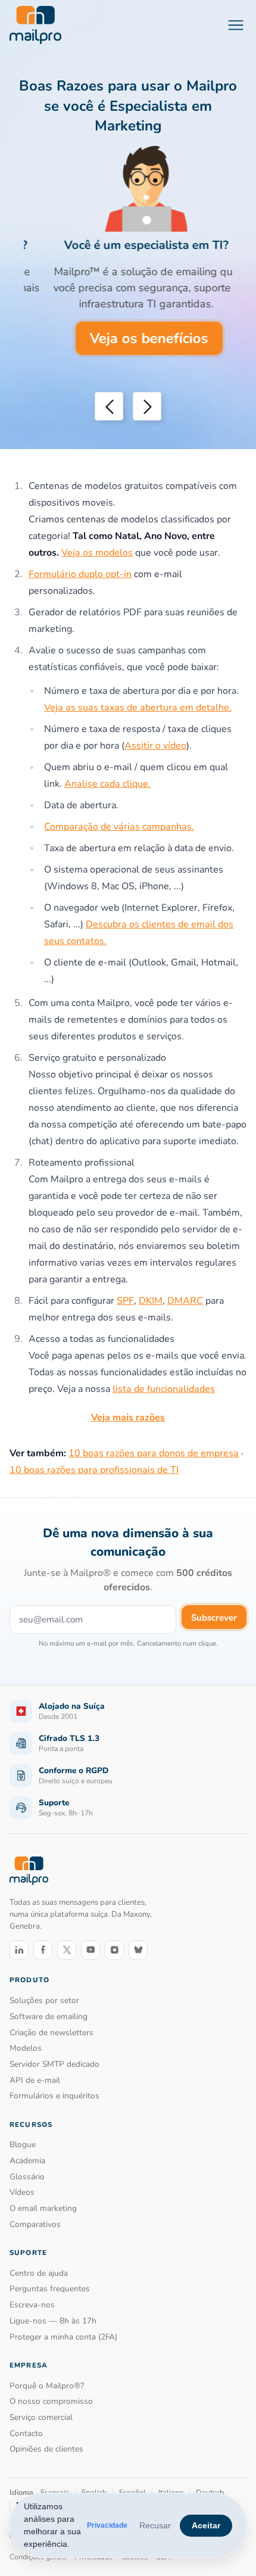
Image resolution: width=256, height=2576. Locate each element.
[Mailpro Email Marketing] (29, 1871)
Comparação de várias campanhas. (119, 827)
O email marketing (43, 2208)
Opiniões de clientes (46, 2449)
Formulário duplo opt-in (80, 574)
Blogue (23, 2144)
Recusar (155, 2525)
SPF (125, 1301)
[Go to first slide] (147, 406)
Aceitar (206, 2525)
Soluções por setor (44, 2000)
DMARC (185, 1301)
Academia (27, 2161)
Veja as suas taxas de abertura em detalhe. (138, 708)
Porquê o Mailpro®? (47, 2386)
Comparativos (35, 2224)
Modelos (26, 2048)
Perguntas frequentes (50, 2289)
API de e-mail (35, 2080)
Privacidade (107, 2525)
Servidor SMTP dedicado (54, 2064)
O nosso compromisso (51, 2401)
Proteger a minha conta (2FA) (63, 2337)
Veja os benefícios (131, 338)
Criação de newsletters (51, 2033)
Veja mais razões (128, 1418)
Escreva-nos (32, 2305)
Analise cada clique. (107, 784)
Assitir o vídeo (155, 746)
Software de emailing (49, 2016)
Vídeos (22, 2192)
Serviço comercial (41, 2417)
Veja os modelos (97, 553)
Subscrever (214, 1618)
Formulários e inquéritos (54, 2096)
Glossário (27, 2177)
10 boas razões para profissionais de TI (94, 1470)
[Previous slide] (109, 406)
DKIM (151, 1301)
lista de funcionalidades (164, 1389)
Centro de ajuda (39, 2273)
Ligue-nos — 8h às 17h (53, 2321)
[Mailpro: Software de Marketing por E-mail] (35, 25)
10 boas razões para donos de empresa (154, 1453)
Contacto (26, 2433)
